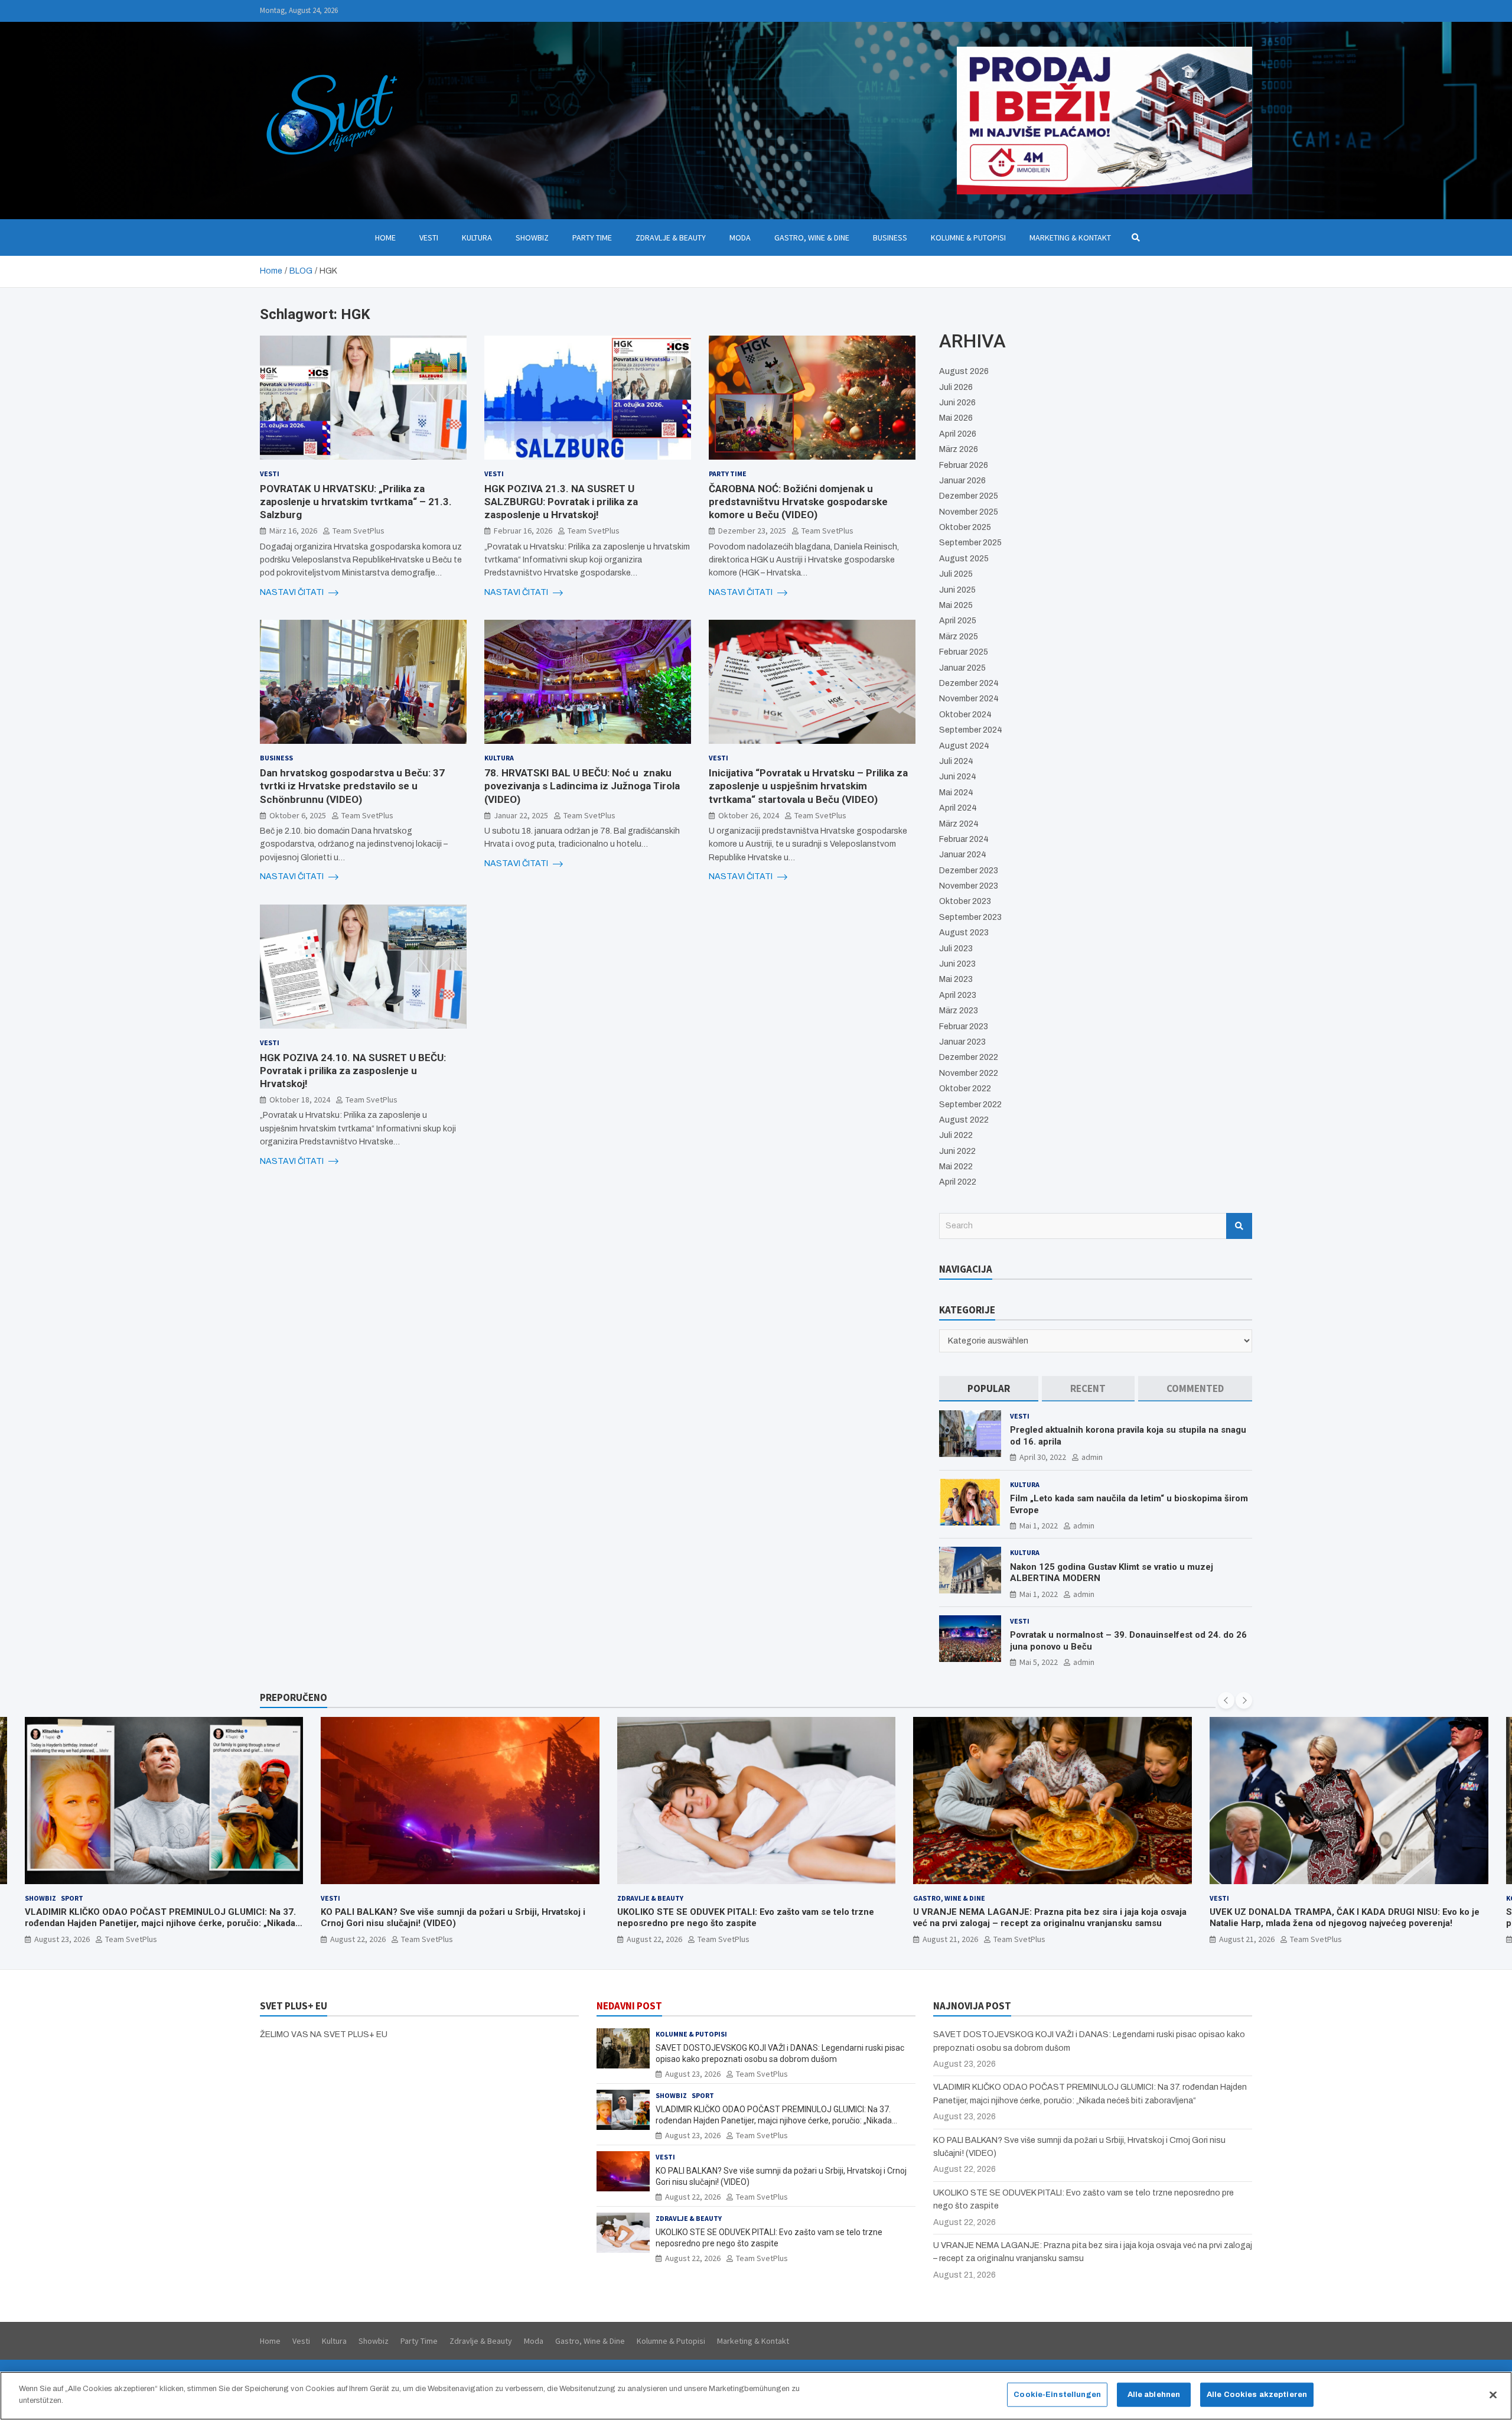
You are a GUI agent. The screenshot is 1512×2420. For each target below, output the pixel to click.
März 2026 (959, 449)
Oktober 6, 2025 (298, 815)
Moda (740, 238)
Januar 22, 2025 (521, 815)
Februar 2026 (964, 465)
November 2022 (969, 1073)
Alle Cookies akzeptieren (1257, 2395)
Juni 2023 (957, 964)
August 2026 (964, 371)
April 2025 (958, 621)
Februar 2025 (964, 652)
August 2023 (964, 933)
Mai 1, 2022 (1039, 1525)
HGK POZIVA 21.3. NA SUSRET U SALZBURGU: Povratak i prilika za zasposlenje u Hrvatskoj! (561, 502)
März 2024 (959, 824)
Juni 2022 (957, 1151)
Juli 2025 (956, 574)
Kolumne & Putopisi (968, 238)
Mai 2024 (956, 793)
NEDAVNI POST (629, 2006)
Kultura (477, 238)
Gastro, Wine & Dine (812, 238)
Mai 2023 (956, 979)
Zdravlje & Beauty (671, 238)
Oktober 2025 (965, 527)
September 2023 (970, 917)
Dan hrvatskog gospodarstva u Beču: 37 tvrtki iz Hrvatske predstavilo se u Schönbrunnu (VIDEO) (352, 786)
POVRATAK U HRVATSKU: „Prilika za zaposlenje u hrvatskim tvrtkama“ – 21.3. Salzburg (356, 502)
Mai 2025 (956, 605)
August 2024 (964, 746)
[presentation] (1226, 1700)
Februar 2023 (964, 1027)
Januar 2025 (962, 668)
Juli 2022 (956, 1135)
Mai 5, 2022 (1039, 1662)
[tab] (989, 1389)
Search (1239, 1226)
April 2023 (958, 995)
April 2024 (958, 808)
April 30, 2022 (1043, 1457)
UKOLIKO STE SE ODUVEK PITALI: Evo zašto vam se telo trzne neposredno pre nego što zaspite (449, 1918)
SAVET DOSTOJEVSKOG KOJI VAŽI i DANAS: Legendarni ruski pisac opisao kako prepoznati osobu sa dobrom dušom (1340, 1918)
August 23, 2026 (1247, 1939)
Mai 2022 (956, 1167)
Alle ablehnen (1154, 2395)
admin (1092, 1457)
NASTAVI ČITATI (293, 592)
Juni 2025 (957, 590)
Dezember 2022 (969, 1057)
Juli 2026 (956, 387)
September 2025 (970, 543)
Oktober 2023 (965, 901)
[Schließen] (1493, 2395)
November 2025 (969, 512)
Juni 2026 (957, 403)
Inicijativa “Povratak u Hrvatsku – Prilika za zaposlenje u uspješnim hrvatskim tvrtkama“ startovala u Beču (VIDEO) (808, 786)
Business (890, 238)
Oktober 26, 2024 (749, 815)
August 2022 (964, 1120)
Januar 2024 (963, 855)
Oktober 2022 (965, 1089)
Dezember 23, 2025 (752, 531)
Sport (703, 2095)
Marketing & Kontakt (1070, 238)
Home (385, 238)
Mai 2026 (956, 418)
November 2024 (969, 699)
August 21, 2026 (654, 1939)
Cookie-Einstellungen (1057, 2395)
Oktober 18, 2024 (300, 1100)
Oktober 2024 (965, 715)
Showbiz (532, 238)
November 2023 (969, 886)
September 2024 (971, 730)
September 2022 (970, 1105)
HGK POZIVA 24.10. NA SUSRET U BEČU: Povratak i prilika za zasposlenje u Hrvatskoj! (353, 1071)
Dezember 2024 (969, 683)
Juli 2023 (956, 949)
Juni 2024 (958, 777)
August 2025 (964, 559)
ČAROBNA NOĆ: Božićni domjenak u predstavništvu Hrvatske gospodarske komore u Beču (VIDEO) (798, 502)
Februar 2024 (964, 839)
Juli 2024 (956, 761)
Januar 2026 (962, 481)
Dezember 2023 (969, 871)
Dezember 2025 (969, 496)
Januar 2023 (962, 1042)
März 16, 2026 (293, 531)
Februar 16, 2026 (523, 531)
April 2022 (958, 1182)
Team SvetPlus (359, 531)
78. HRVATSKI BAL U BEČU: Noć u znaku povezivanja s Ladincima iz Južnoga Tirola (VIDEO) (582, 786)
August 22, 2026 (61, 1939)
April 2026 (958, 434)
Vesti (429, 238)
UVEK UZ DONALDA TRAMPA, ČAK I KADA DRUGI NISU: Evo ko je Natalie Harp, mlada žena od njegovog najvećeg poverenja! (1048, 1918)
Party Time (592, 238)
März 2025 (959, 637)
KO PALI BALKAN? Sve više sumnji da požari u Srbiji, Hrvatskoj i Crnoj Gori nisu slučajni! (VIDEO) (157, 1918)
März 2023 (959, 1011)
